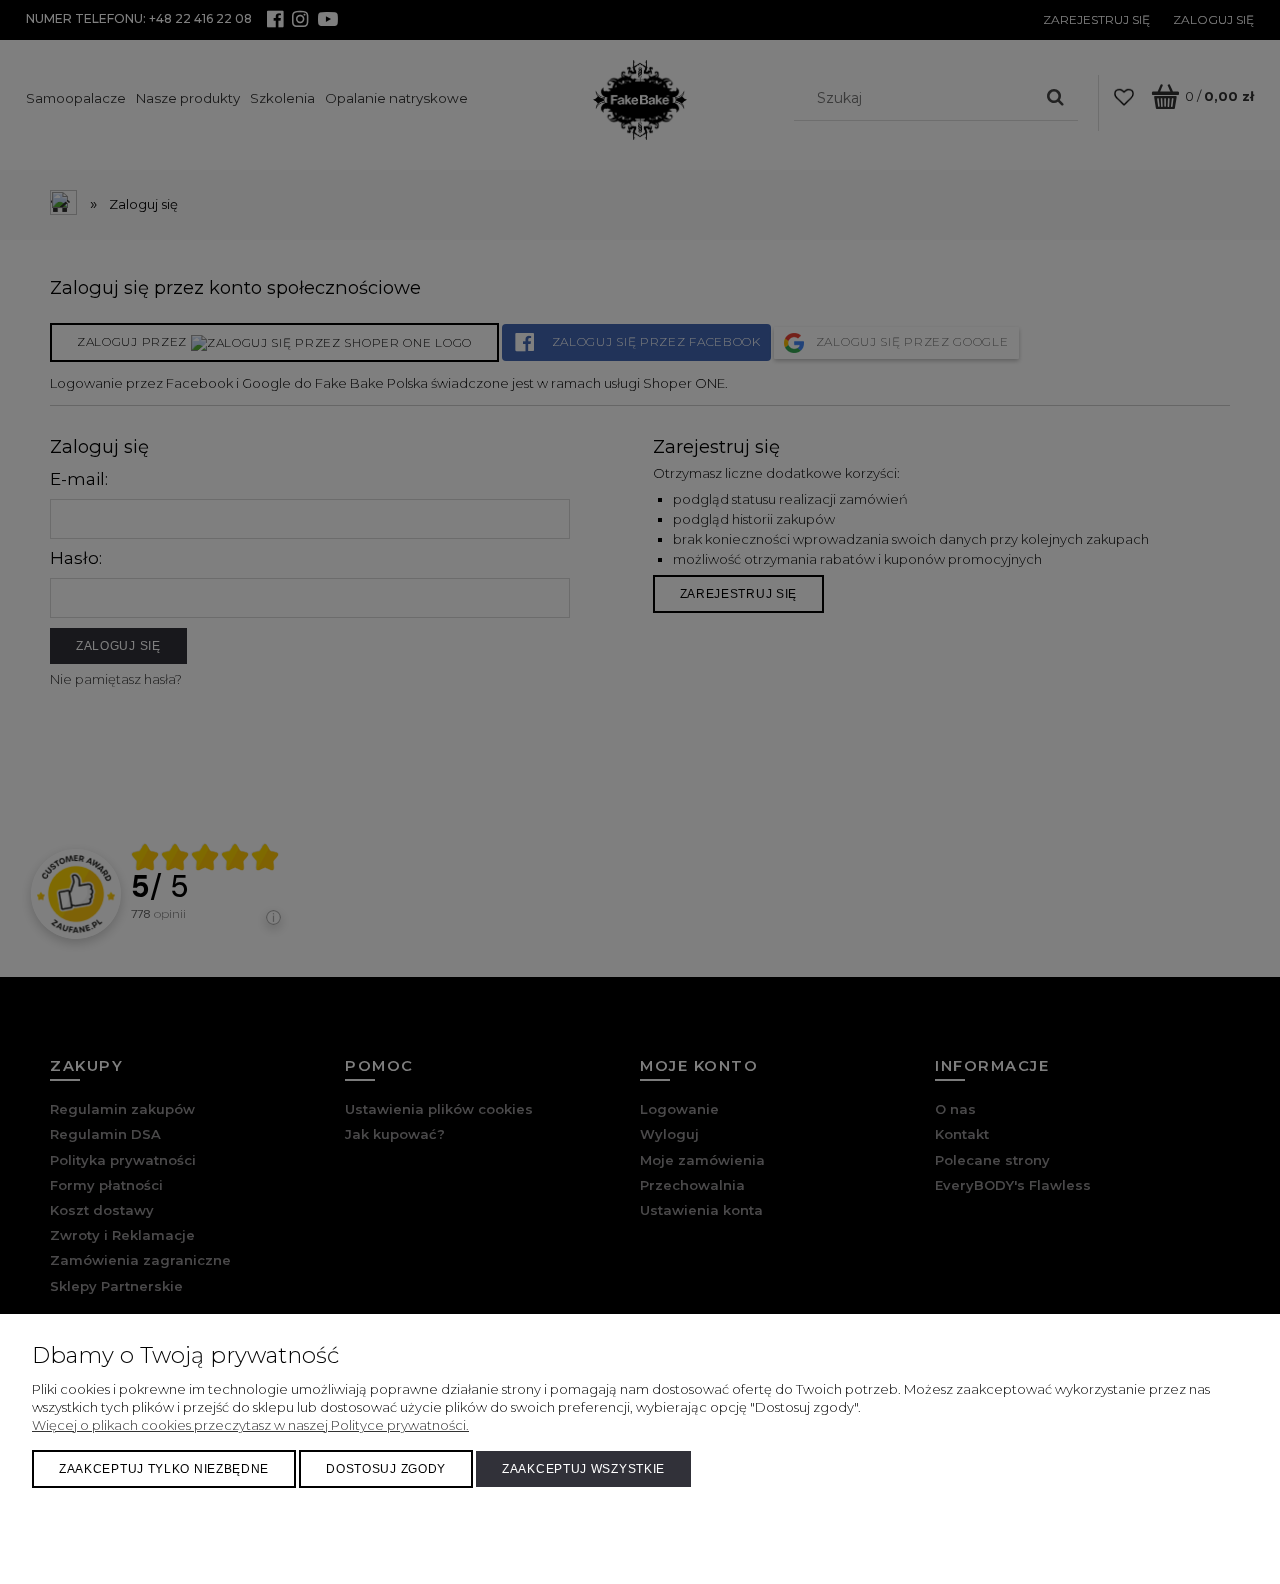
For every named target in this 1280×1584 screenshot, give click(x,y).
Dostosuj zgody (386, 1469)
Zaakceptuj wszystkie (583, 1469)
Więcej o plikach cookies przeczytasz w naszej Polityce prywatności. (250, 1425)
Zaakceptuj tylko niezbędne (164, 1469)
